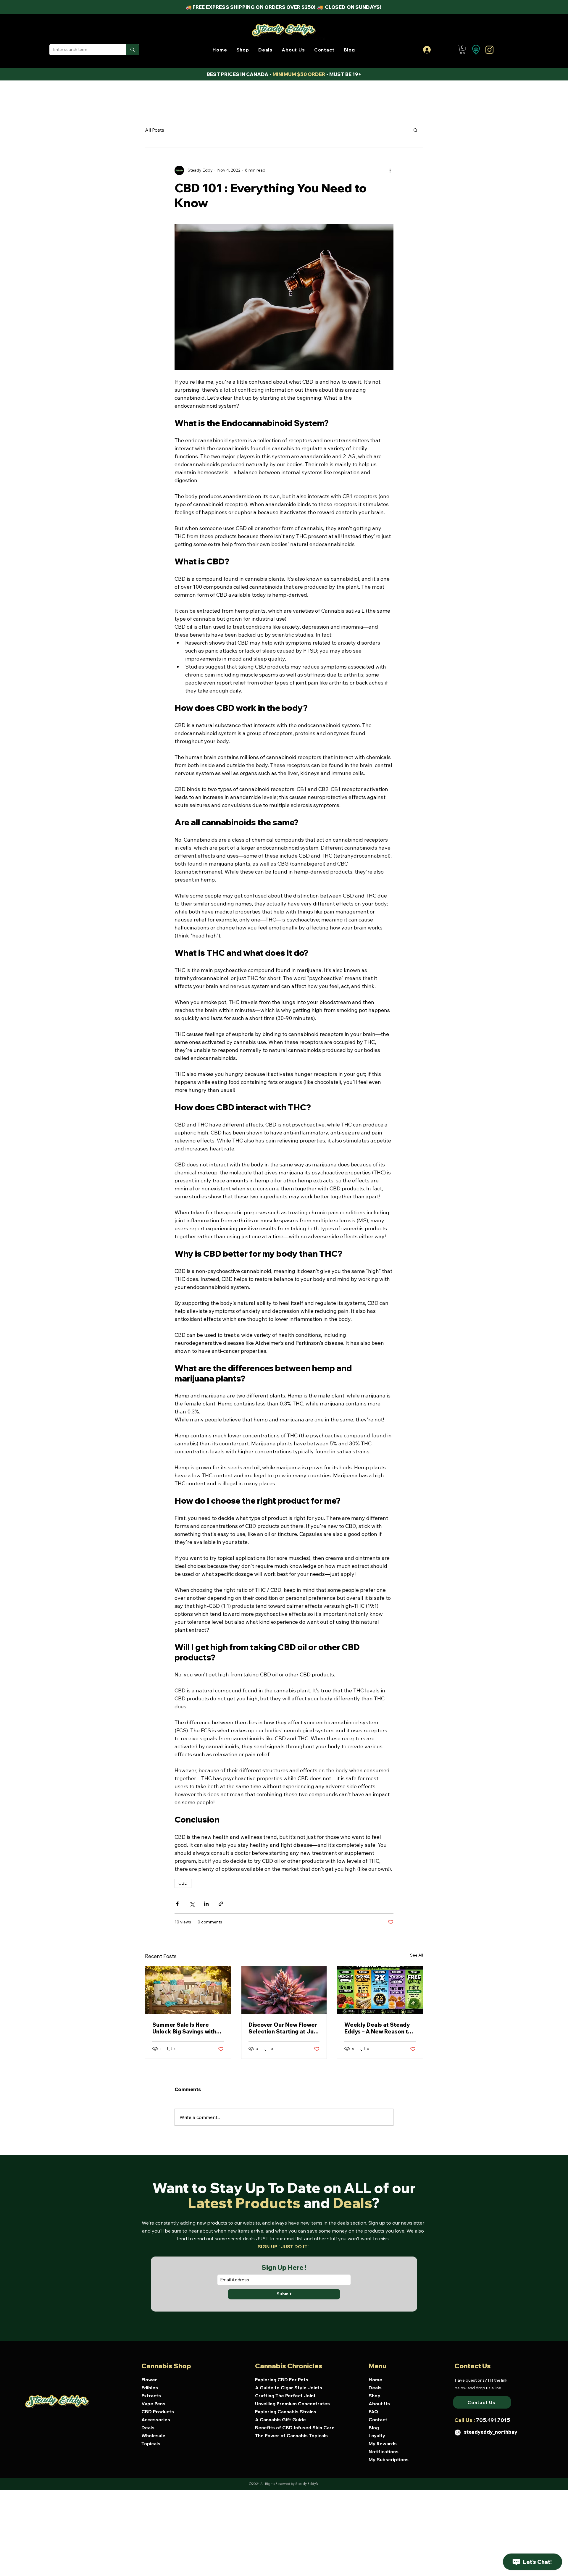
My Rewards (383, 2443)
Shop (375, 2396)
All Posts (155, 130)
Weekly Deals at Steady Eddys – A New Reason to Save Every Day (378, 2028)
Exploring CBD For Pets (282, 2380)
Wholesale (153, 2435)
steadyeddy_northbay (491, 2432)
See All (417, 1955)
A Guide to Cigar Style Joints (289, 2388)
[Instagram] (458, 2433)
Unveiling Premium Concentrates (291, 2404)
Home (375, 2380)
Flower (149, 2380)
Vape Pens (153, 2404)
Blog (374, 2427)
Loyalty (377, 2435)
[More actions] (390, 170)
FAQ (373, 2412)
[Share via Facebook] (177, 1904)
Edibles (150, 2388)
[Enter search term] (132, 50)
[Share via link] (221, 1904)
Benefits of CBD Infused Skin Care (291, 2427)
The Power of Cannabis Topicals (291, 2435)
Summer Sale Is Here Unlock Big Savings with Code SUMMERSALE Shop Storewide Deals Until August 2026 (187, 2028)
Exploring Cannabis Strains (286, 2412)
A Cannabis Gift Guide (280, 2420)
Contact (378, 2420)
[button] (243, 50)
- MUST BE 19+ (343, 74)
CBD (183, 1883)
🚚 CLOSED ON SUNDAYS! (350, 7)
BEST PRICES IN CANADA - (240, 74)
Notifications (384, 2451)
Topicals (151, 2443)
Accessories (156, 2420)
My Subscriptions (389, 2459)
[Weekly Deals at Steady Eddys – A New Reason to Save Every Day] (380, 1990)
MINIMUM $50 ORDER (299, 74)
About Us (379, 2404)
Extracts (151, 2396)
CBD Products (158, 2412)
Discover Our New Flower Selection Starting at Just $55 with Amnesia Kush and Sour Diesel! (284, 2028)
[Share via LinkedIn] (206, 1904)
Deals (148, 2427)
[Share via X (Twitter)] (192, 1904)
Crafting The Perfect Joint (285, 2396)
